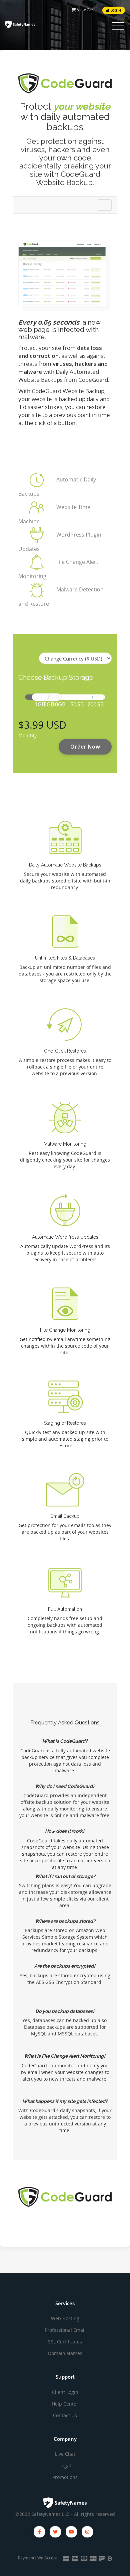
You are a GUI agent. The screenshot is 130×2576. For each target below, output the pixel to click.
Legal (65, 2466)
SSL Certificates (65, 2342)
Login (115, 10)
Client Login (65, 2392)
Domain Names (65, 2353)
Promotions (65, 2477)
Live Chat (65, 2454)
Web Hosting (65, 2318)
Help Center (65, 2404)
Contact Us (65, 2415)
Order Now (85, 747)
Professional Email (65, 2330)
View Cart (85, 10)
